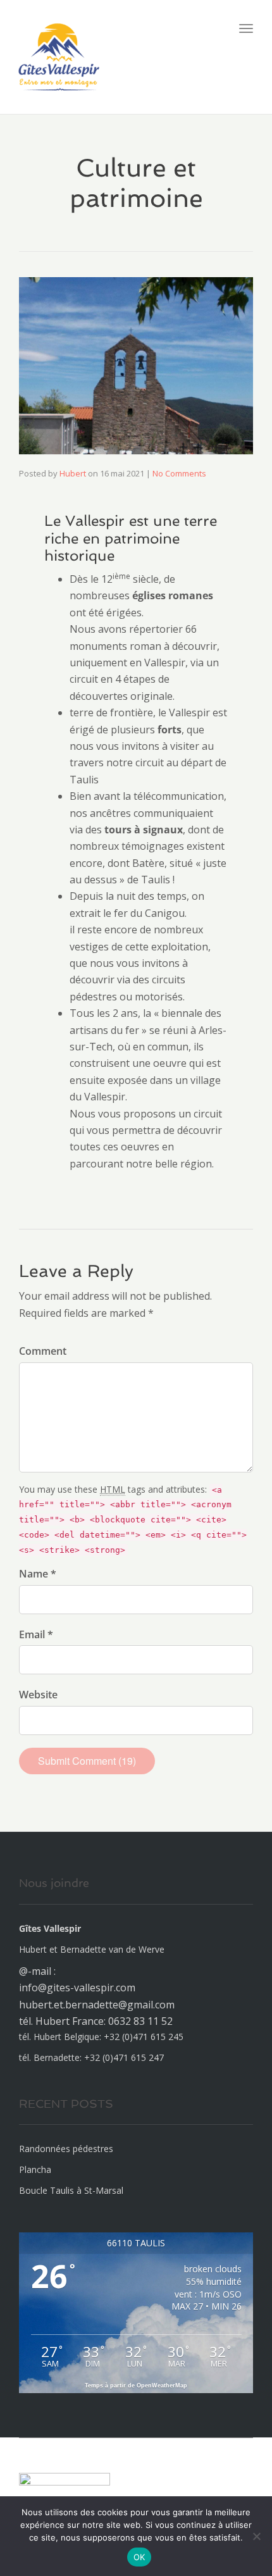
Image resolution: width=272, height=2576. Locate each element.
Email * (36, 1634)
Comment (43, 1351)
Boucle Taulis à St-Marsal (71, 2190)
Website (38, 1695)
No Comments (179, 473)
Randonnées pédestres (66, 2149)
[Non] (256, 2536)
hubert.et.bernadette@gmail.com (97, 2005)
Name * (38, 1574)
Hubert (73, 473)
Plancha (35, 2169)
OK (139, 2557)
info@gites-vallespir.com (77, 1988)
